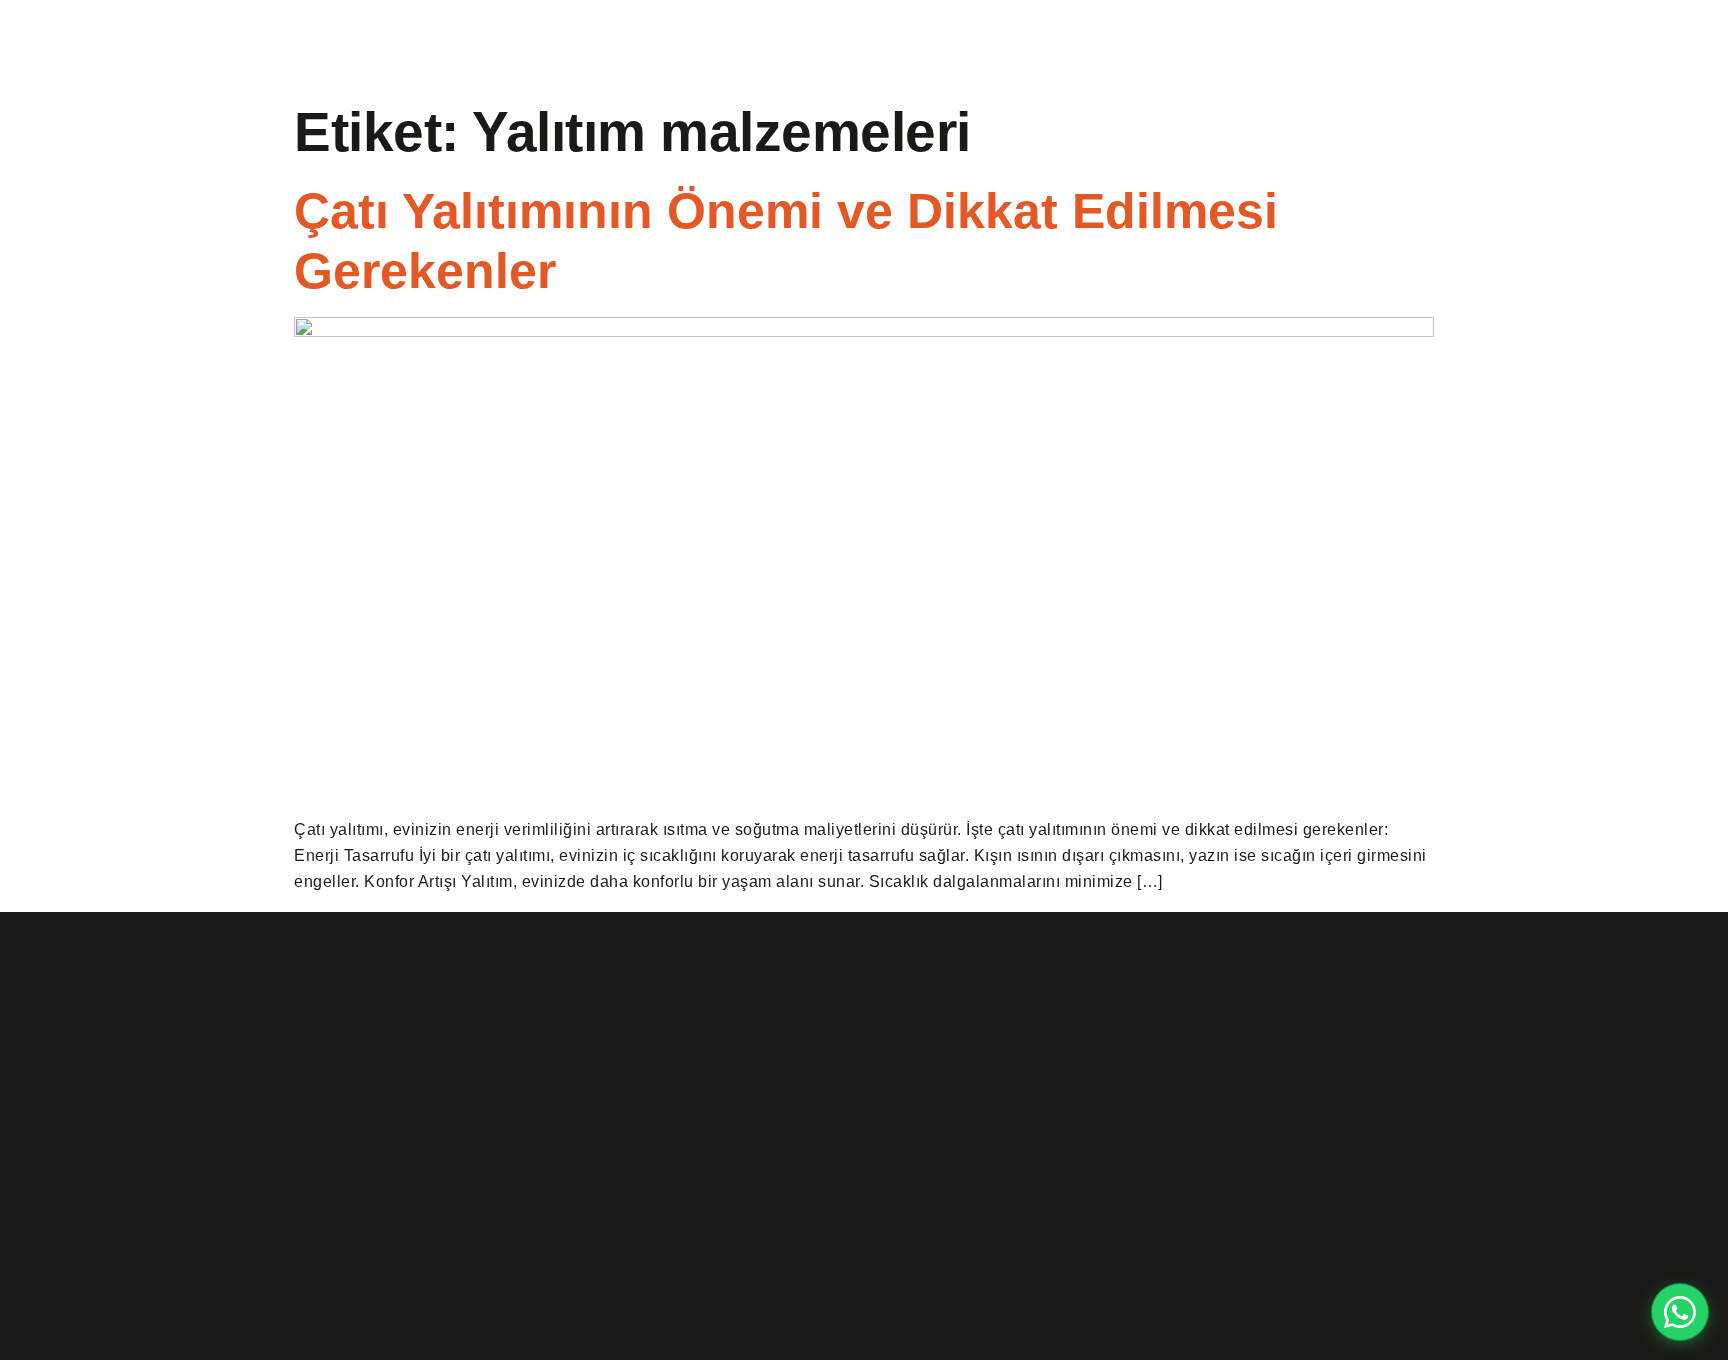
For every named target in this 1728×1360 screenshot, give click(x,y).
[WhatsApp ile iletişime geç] (1680, 1312)
